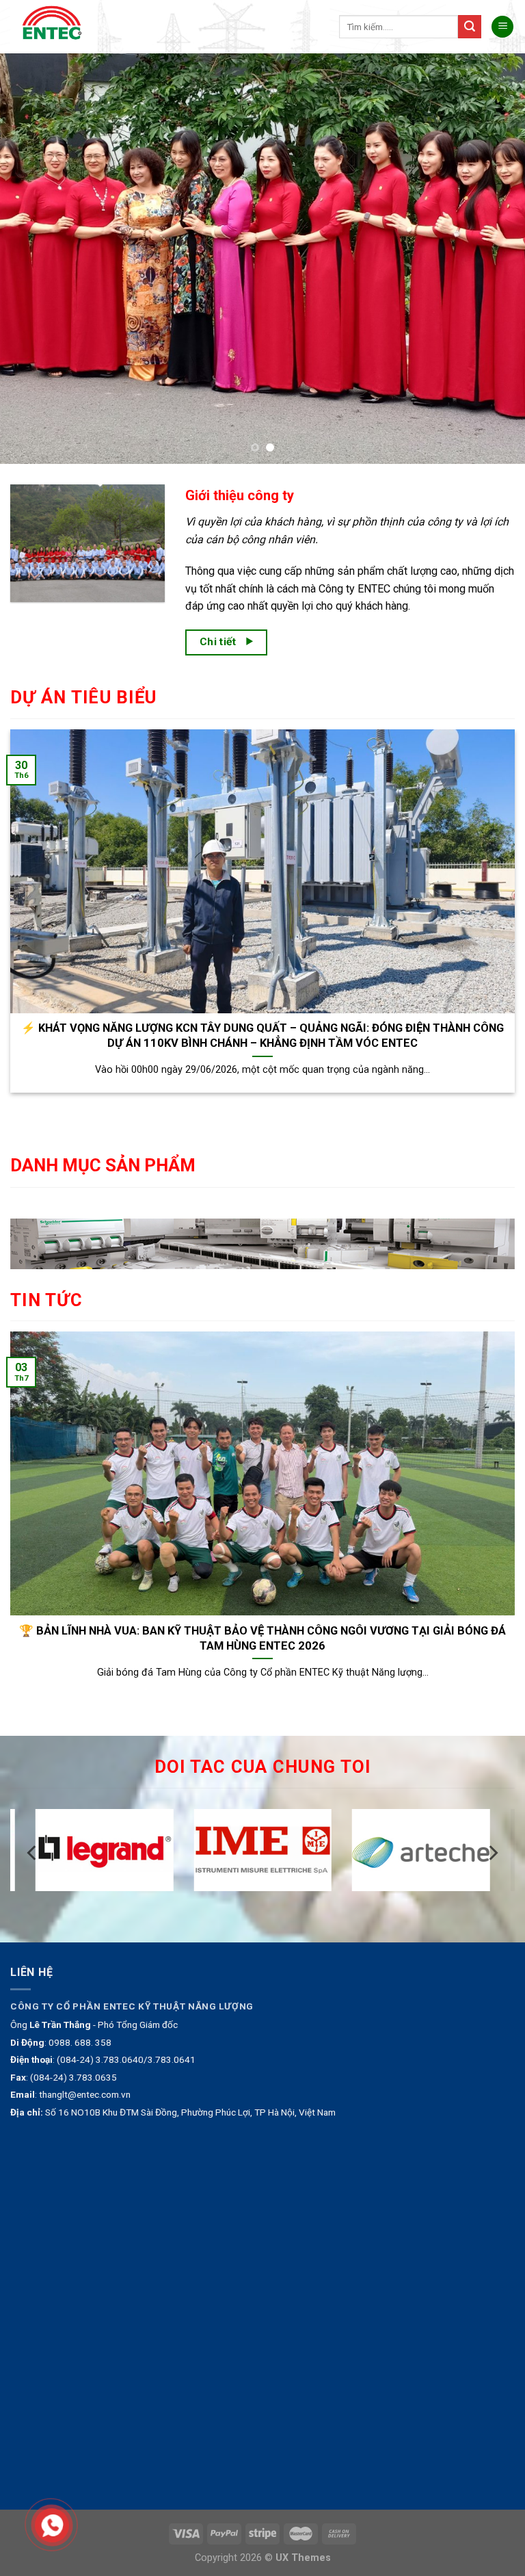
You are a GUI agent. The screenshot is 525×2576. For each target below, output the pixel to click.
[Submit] (470, 27)
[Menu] (502, 27)
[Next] (497, 259)
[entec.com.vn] (57, 27)
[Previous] (28, 259)
